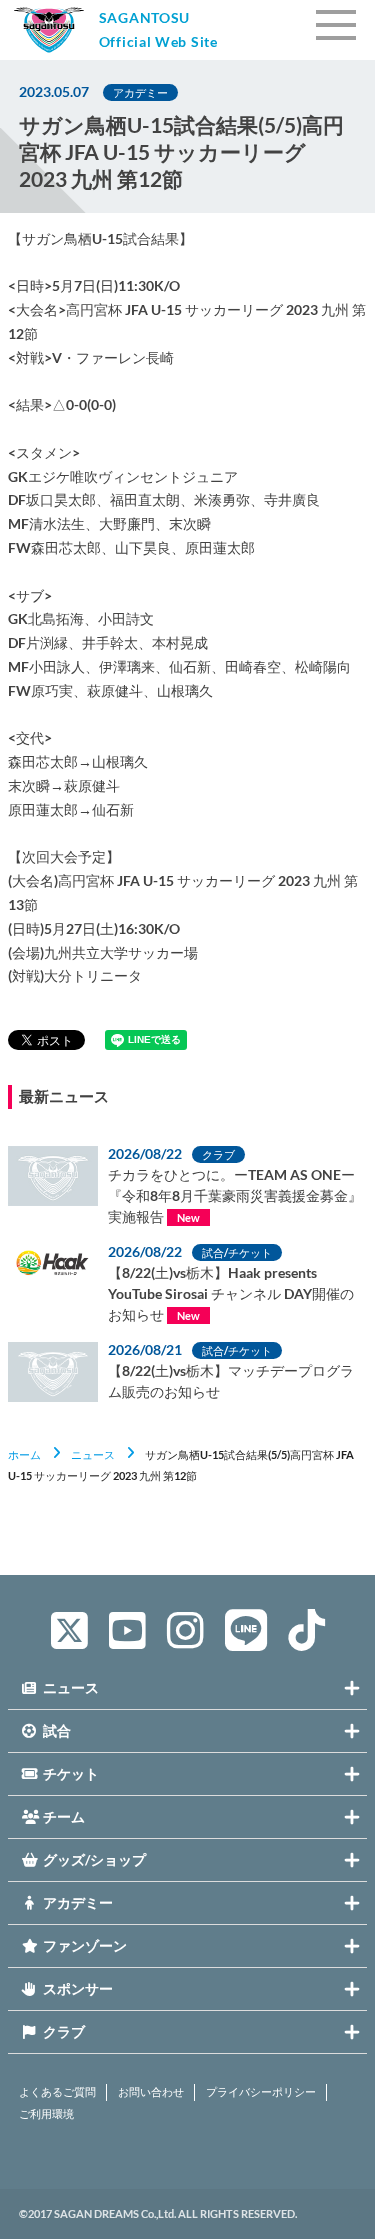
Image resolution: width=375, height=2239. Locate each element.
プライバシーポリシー (261, 2092)
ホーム (24, 1454)
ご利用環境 (46, 2114)
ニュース (93, 1454)
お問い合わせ (151, 2092)
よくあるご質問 (57, 2092)
